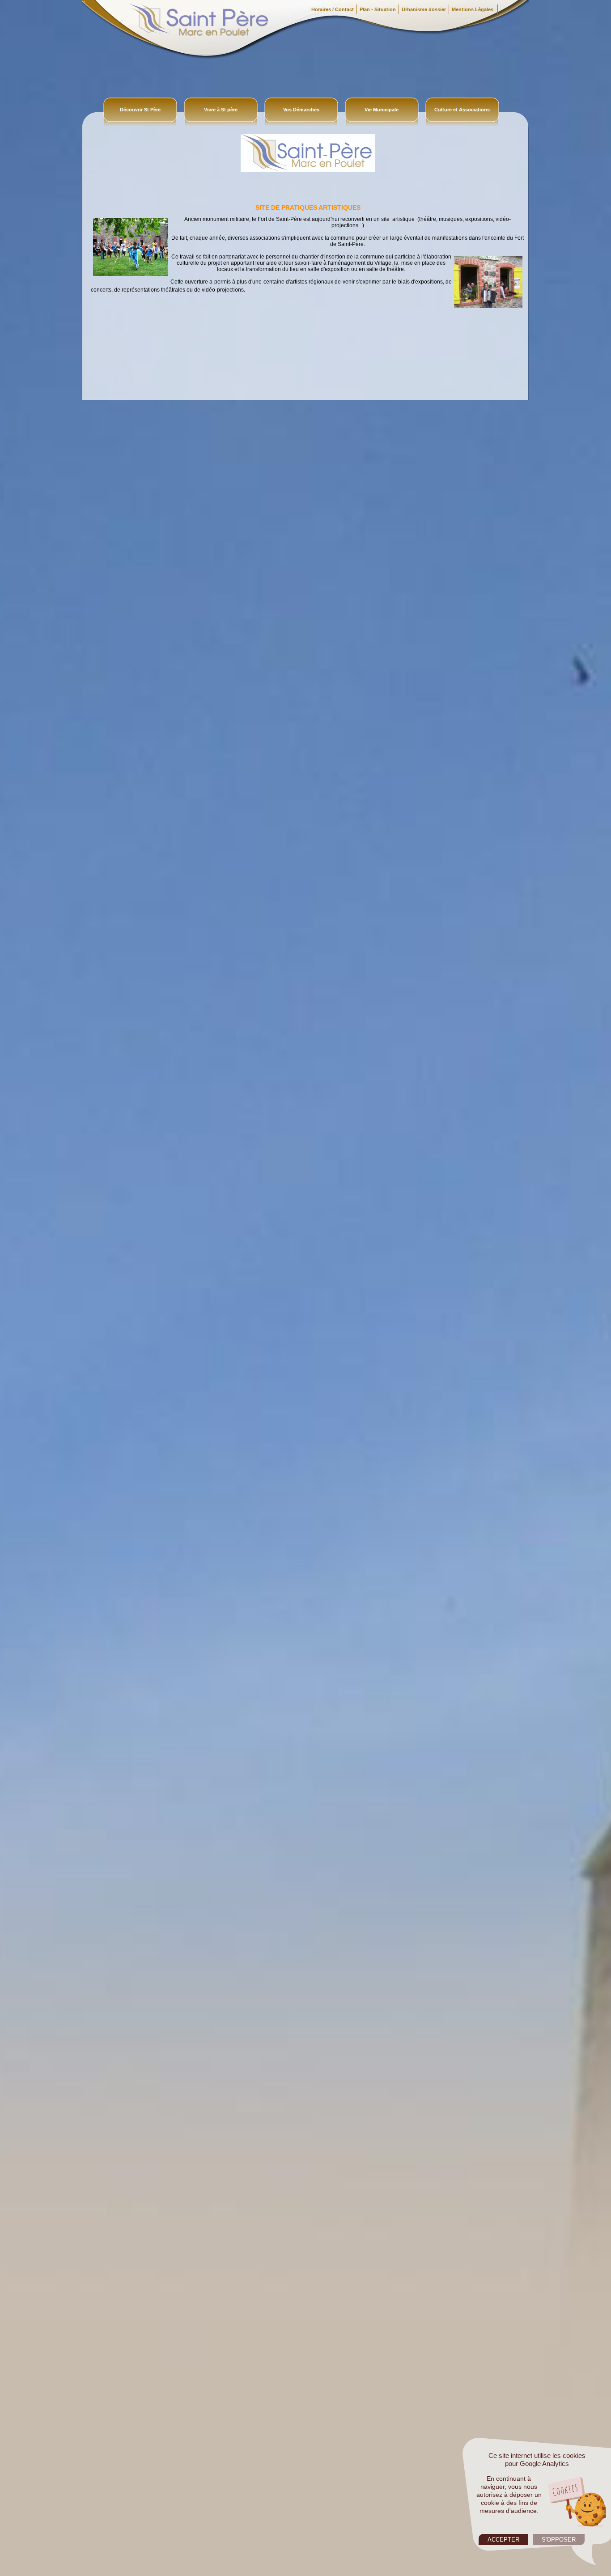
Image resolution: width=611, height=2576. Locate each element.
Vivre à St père (221, 110)
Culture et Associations (462, 110)
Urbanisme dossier (424, 9)
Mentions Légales (473, 9)
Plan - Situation (378, 9)
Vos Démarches (301, 110)
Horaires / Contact (333, 9)
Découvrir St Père (140, 110)
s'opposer (559, 2540)
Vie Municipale (382, 110)
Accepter (503, 2540)
